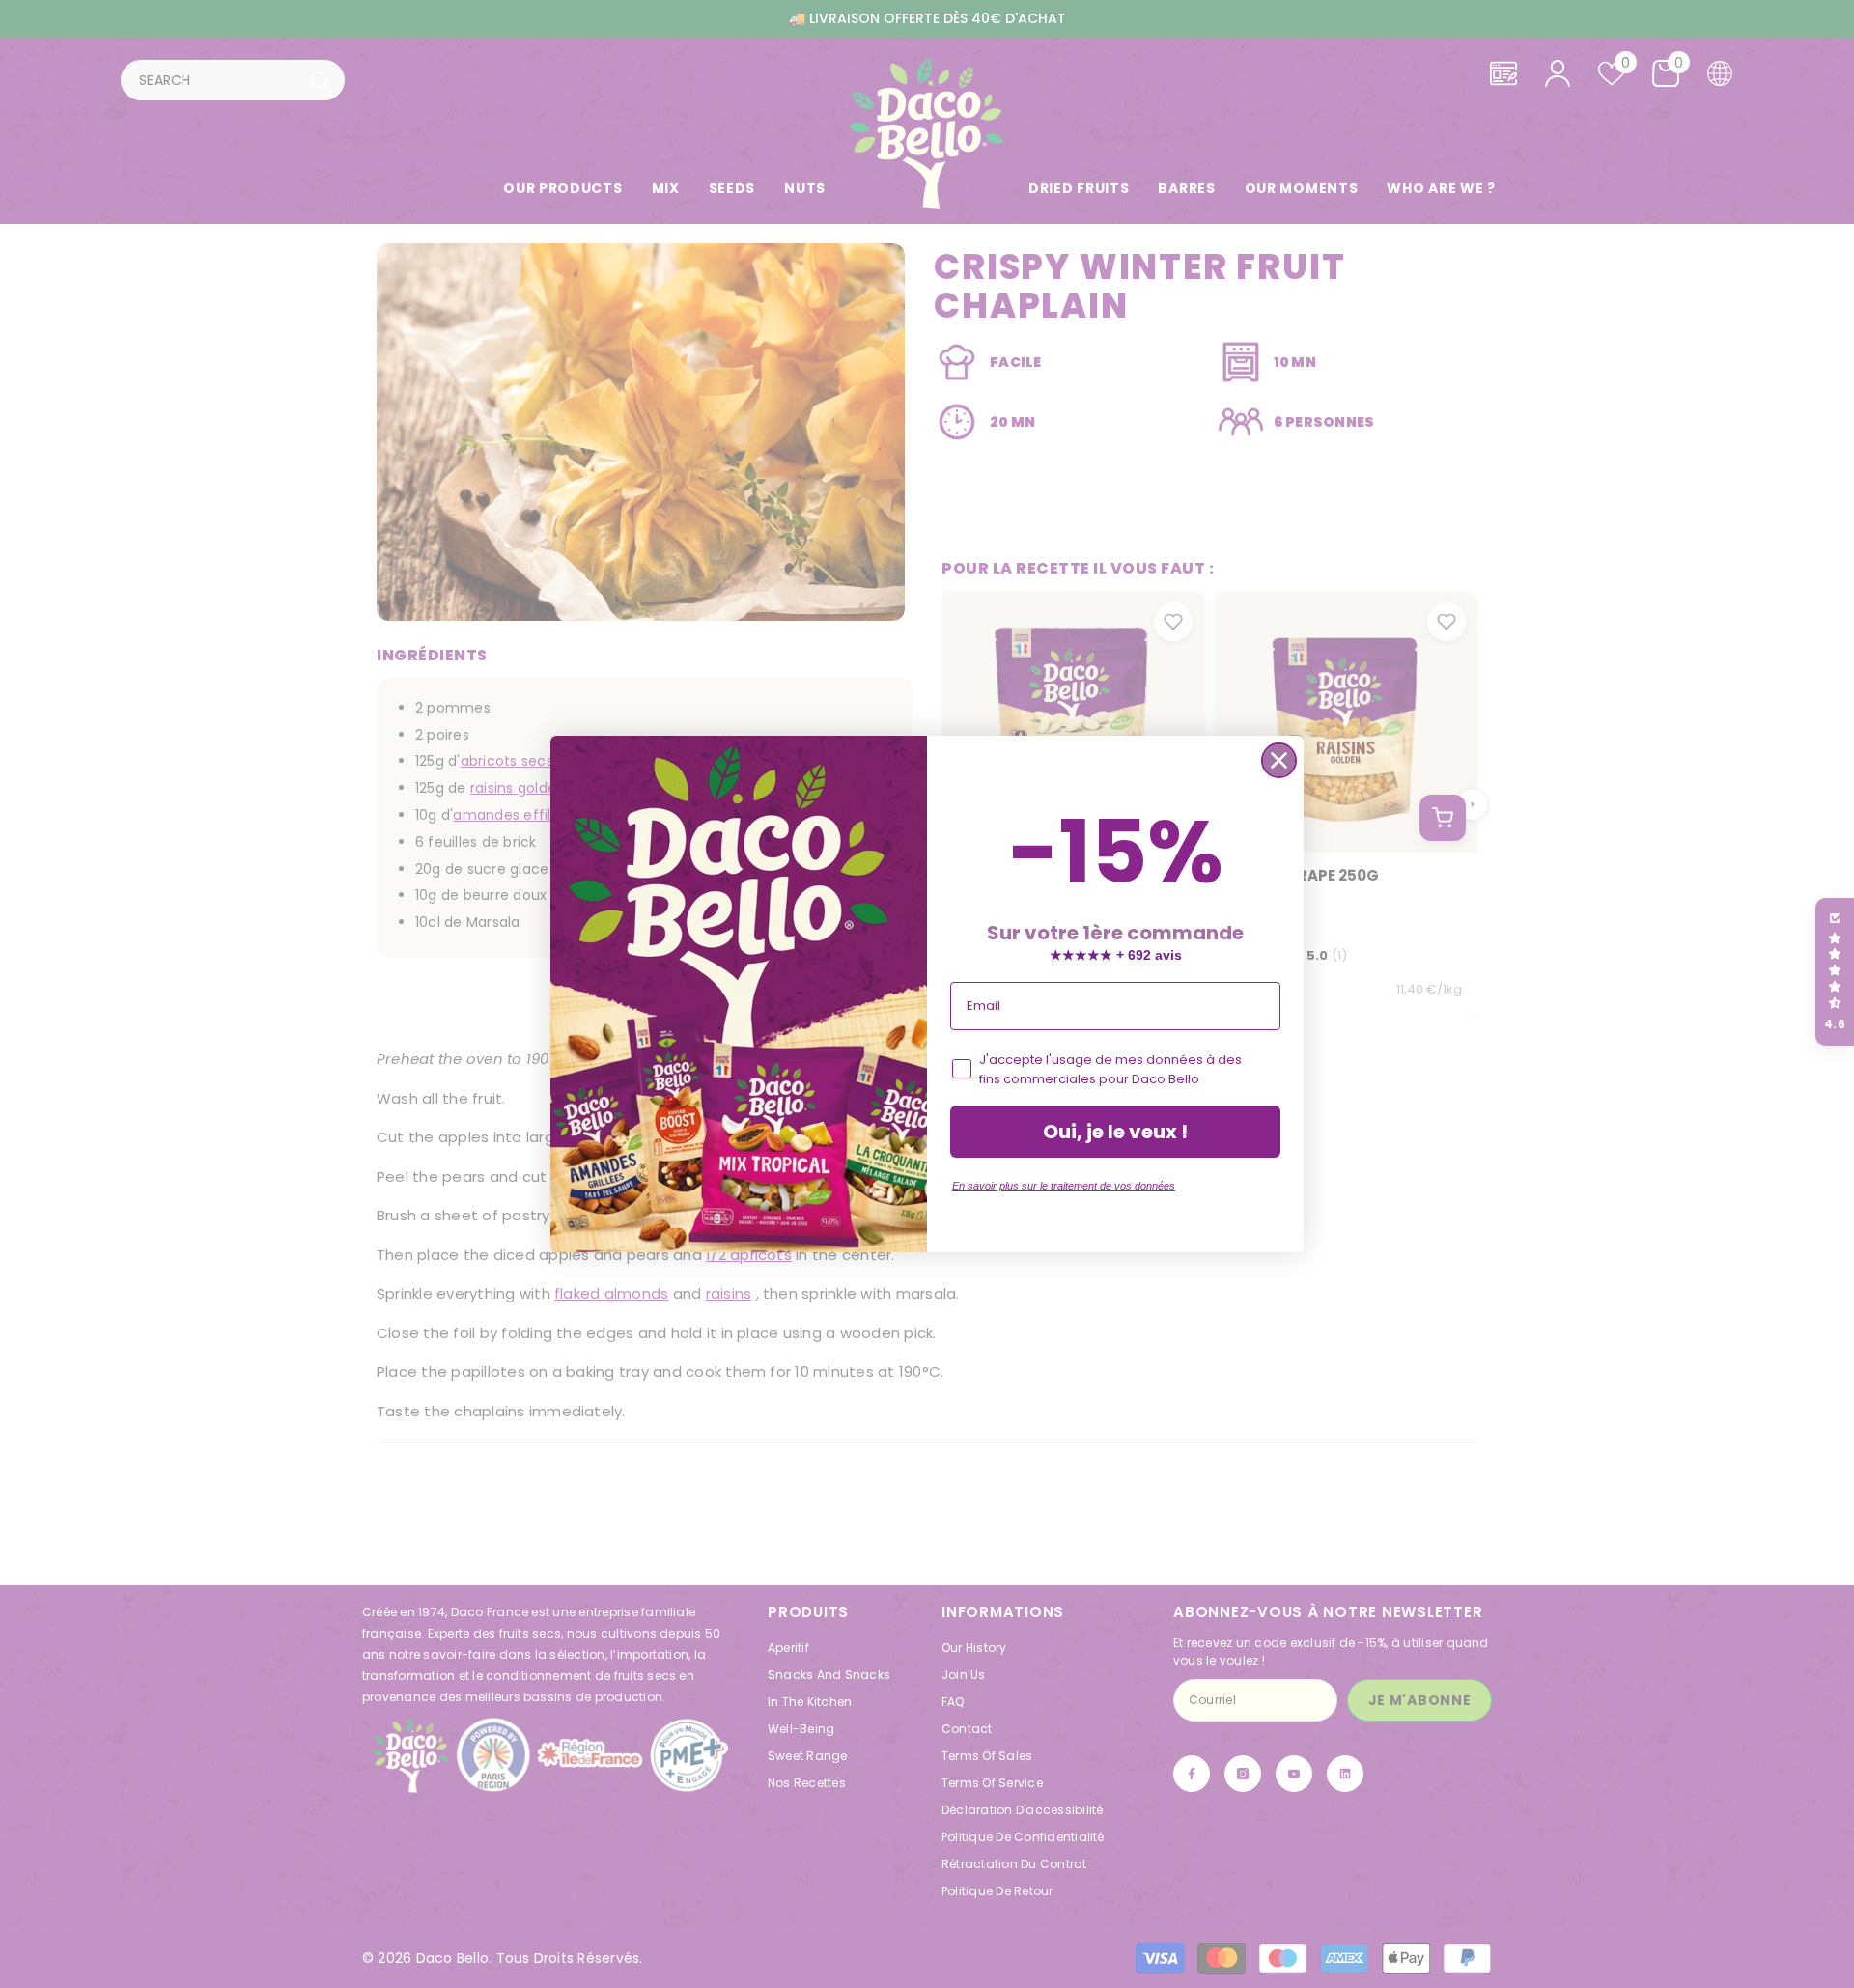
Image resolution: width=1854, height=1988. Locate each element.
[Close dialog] (1279, 760)
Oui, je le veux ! (1115, 1132)
